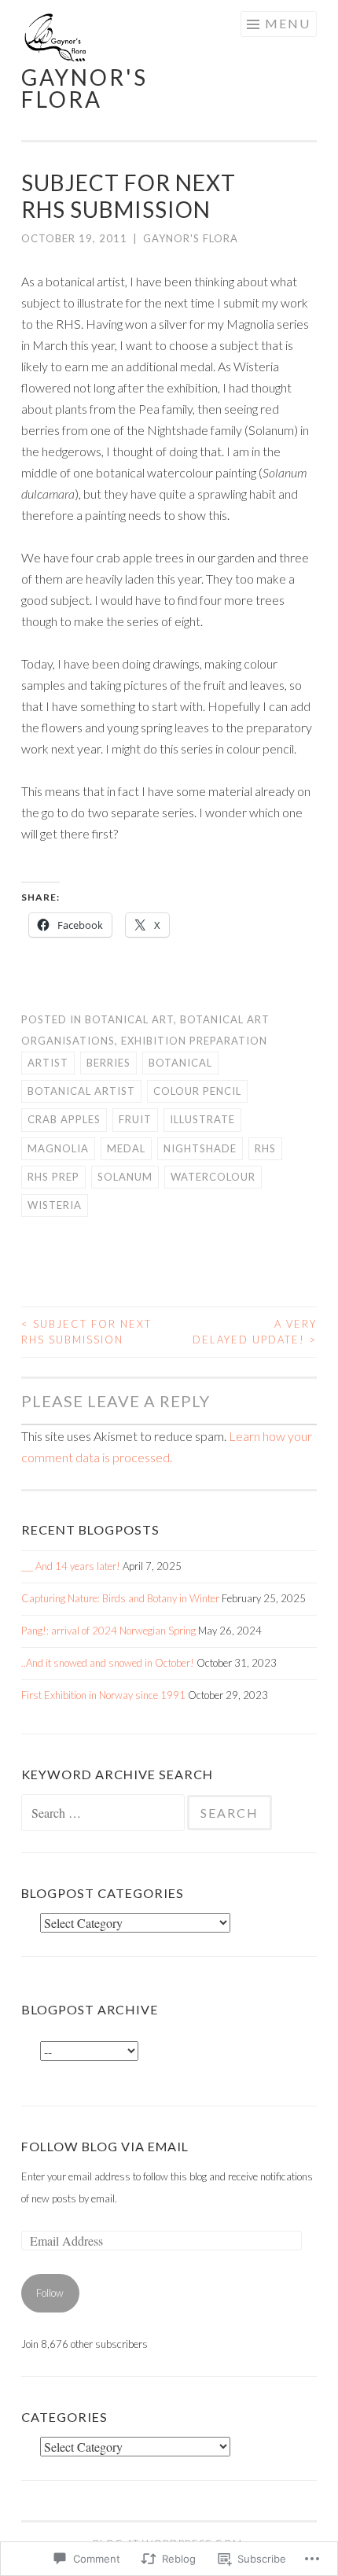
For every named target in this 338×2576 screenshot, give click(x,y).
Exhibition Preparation (194, 1041)
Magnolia (58, 1148)
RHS (265, 1148)
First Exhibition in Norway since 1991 (103, 1695)
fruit (135, 1119)
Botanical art (129, 1019)
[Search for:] (104, 1814)
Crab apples (64, 1119)
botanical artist (81, 1091)
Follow (50, 2293)
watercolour (213, 1177)
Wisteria (55, 1205)
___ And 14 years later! (71, 1566)
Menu (288, 23)
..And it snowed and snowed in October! (108, 1663)
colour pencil (197, 1091)
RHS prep (53, 1177)
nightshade (200, 1148)
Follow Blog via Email (105, 2146)
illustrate (202, 1119)
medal (126, 1148)
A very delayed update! (255, 1332)
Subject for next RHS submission (86, 1332)
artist (48, 1063)
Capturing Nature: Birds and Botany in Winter (120, 1598)
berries (108, 1063)
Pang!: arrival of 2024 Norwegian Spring (108, 1631)
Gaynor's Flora (191, 238)
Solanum (125, 1177)
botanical (180, 1063)
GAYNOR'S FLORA (84, 88)
